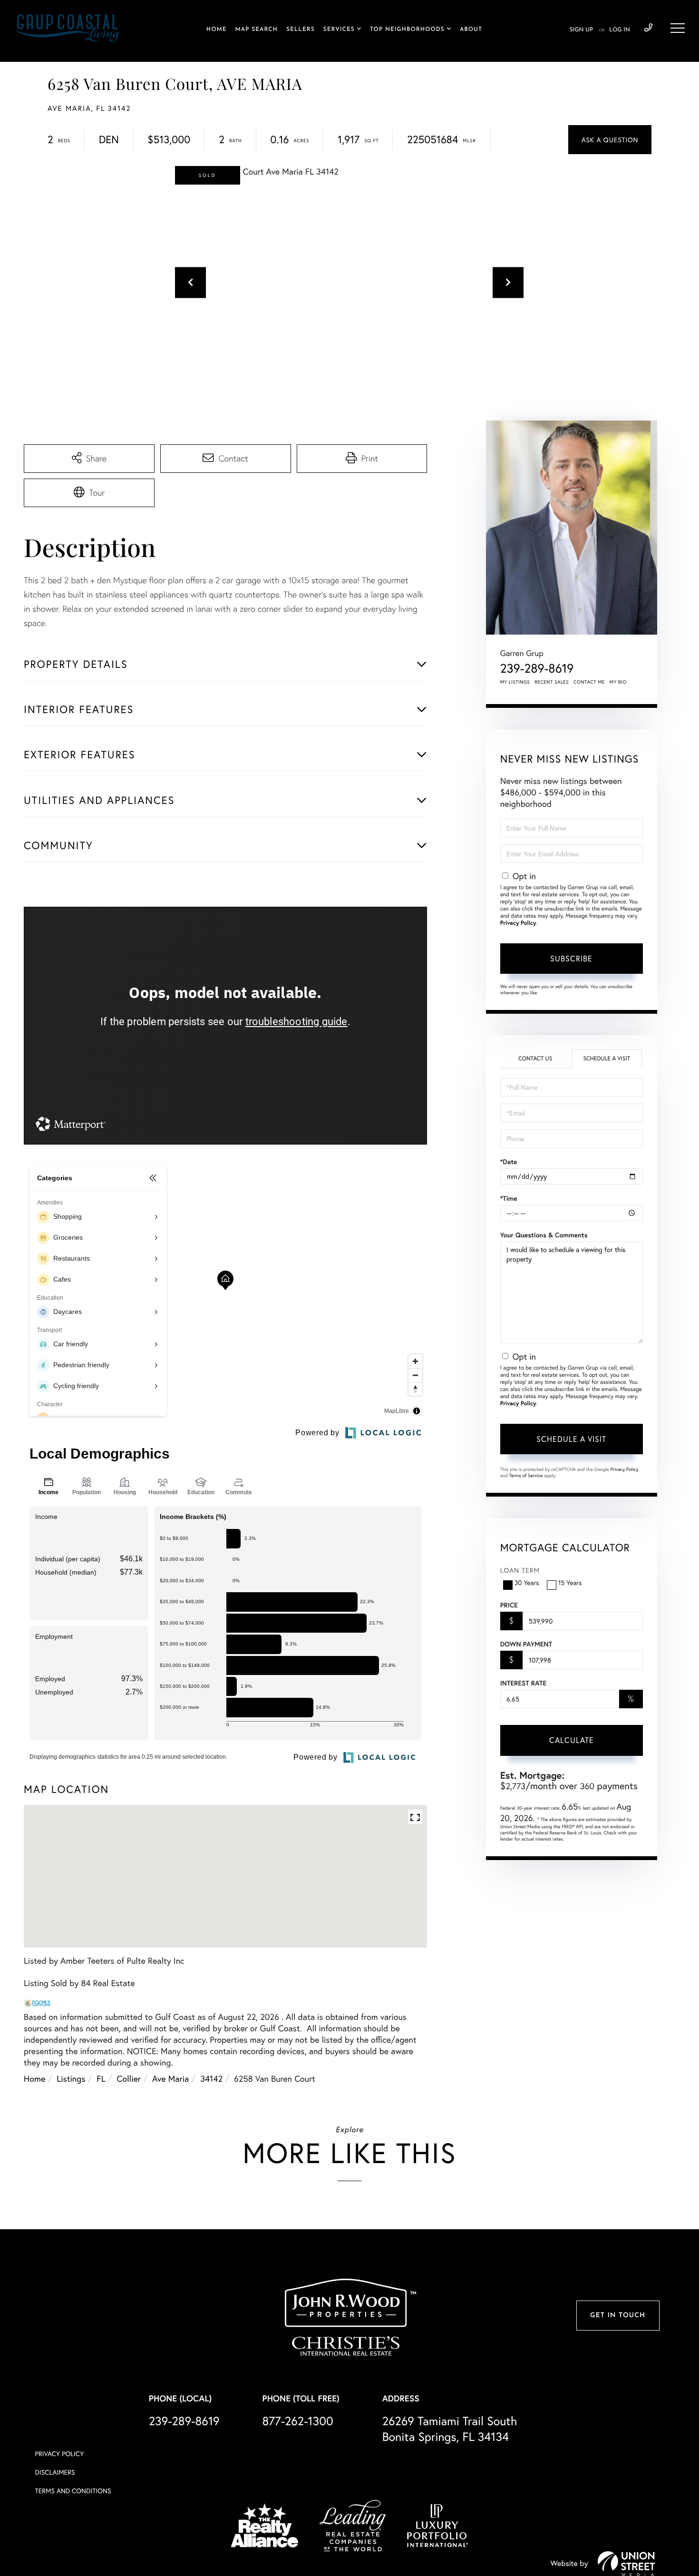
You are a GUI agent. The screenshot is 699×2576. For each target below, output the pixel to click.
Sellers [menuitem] (301, 29)
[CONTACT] (610, 140)
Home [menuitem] (217, 29)
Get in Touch (618, 2316)
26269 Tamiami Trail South (450, 2429)
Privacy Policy (518, 923)
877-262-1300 (298, 2421)
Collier (129, 2078)
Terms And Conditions (73, 2491)
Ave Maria (170, 2078)
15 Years (570, 1582)
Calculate (572, 1740)
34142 (211, 2078)
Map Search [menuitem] (257, 29)
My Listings (515, 682)
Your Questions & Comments (544, 1235)
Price (509, 1605)
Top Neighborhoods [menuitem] (407, 29)
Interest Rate (523, 1683)
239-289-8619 (648, 28)
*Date (509, 1162)
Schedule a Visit (607, 1059)
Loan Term (520, 1570)
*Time (509, 1198)
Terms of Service (526, 1475)
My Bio (618, 682)
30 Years (527, 1582)
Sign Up (581, 30)
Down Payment (526, 1644)
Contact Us (535, 1059)
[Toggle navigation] (678, 28)
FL (101, 2078)
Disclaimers (55, 2472)
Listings (71, 2078)
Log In (620, 30)
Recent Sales (552, 682)
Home (34, 2078)
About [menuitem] (471, 29)
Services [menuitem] (339, 29)
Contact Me (589, 682)
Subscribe (571, 958)
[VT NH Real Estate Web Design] (626, 2564)
